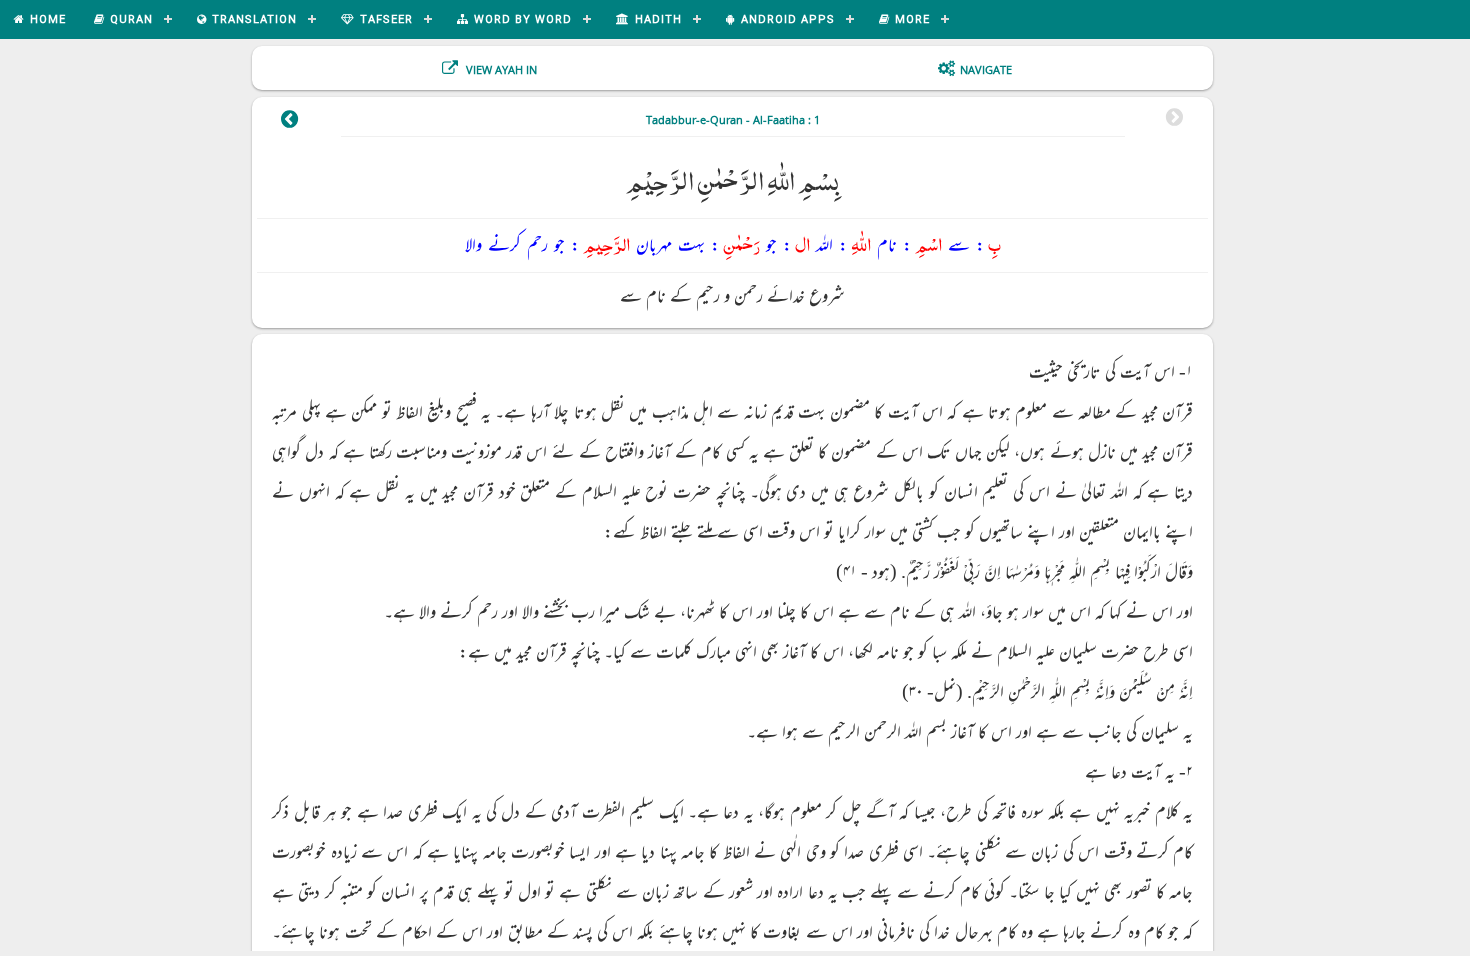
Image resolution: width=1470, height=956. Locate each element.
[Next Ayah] (289, 122)
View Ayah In (500, 69)
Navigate (986, 69)
